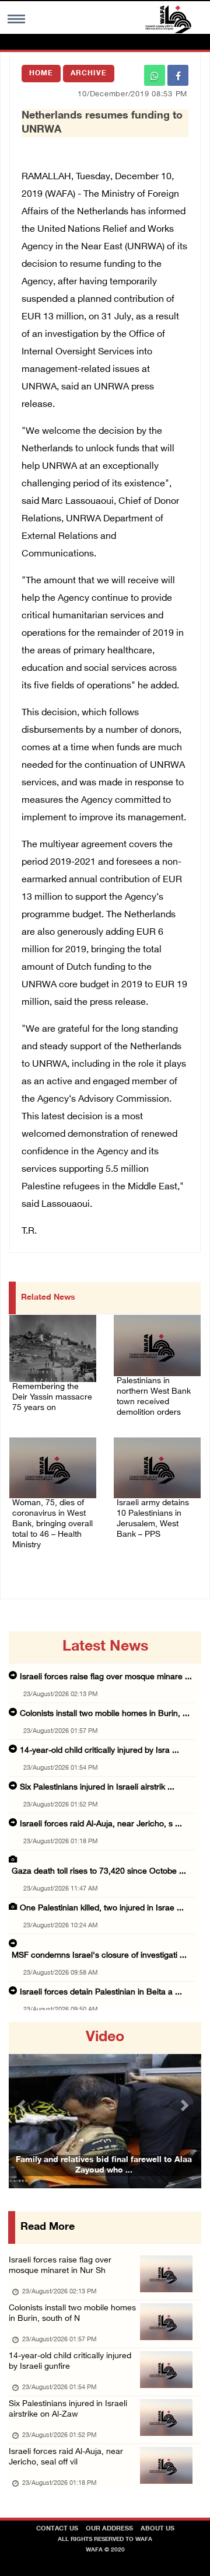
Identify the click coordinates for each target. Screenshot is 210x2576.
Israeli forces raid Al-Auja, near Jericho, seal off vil (66, 2457)
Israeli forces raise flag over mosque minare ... (106, 1677)
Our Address (109, 2529)
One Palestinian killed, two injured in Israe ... (102, 1908)
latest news (105, 1647)
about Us (157, 2529)
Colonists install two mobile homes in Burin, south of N (72, 2314)
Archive (89, 74)
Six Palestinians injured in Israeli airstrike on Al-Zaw (68, 2409)
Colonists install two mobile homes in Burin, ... (105, 1714)
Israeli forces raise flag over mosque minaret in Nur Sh (60, 2266)
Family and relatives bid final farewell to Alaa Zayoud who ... (104, 2165)
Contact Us (57, 2529)
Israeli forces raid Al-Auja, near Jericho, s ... (101, 1824)
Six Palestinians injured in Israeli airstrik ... (97, 1787)
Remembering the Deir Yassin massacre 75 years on (52, 1397)
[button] (23, 2105)
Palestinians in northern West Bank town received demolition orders (154, 1397)
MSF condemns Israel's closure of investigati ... (99, 1956)
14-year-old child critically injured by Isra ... (99, 1751)
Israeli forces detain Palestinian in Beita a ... (101, 1992)
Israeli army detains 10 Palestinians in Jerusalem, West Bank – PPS (153, 1519)
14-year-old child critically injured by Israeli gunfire (70, 2361)
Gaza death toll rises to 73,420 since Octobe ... (99, 1872)
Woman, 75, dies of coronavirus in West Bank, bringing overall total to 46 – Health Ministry (52, 1524)
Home (41, 74)
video (105, 2038)
